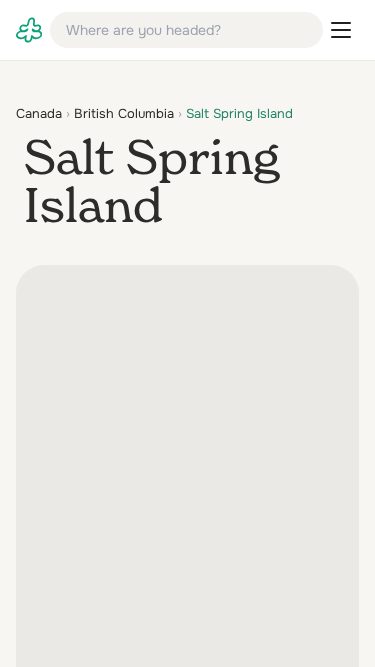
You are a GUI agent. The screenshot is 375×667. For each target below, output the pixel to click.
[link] (29, 30)
